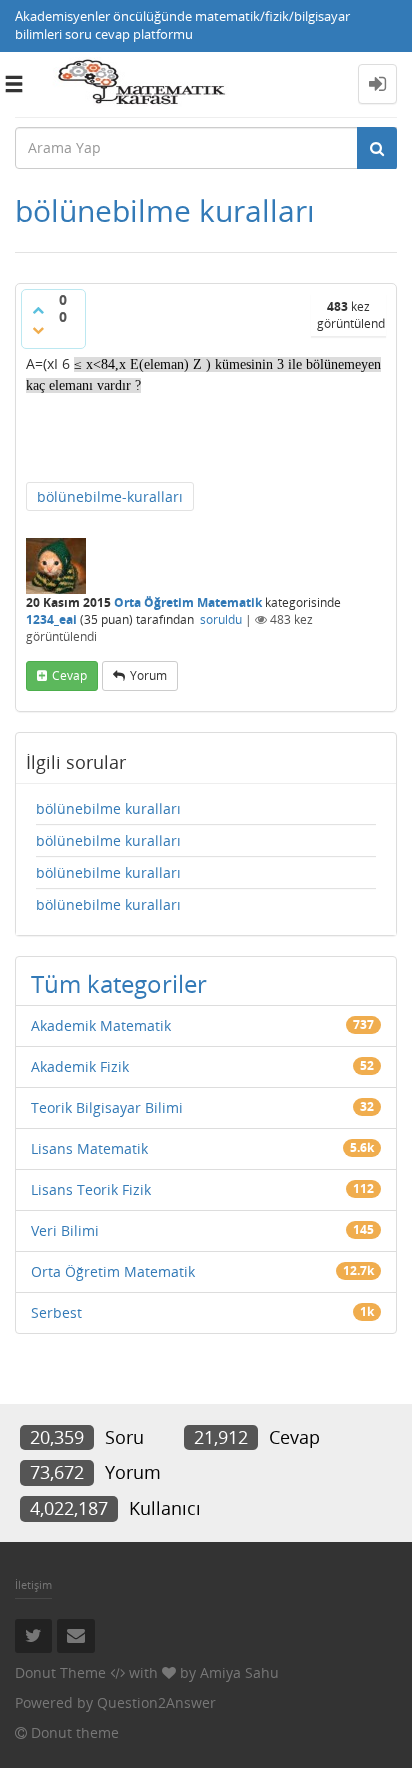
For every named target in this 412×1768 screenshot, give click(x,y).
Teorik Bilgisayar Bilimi (107, 1107)
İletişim (33, 1584)
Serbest (56, 1312)
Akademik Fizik (80, 1066)
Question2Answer (156, 1702)
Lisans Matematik (89, 1148)
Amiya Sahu (239, 1672)
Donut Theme (60, 1672)
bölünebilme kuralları (108, 808)
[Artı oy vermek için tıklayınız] (38, 310)
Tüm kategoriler (119, 983)
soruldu (221, 619)
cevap (69, 675)
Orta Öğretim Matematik (188, 602)
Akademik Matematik (101, 1025)
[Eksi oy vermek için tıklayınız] (38, 330)
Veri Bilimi (65, 1230)
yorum (148, 675)
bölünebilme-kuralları (110, 496)
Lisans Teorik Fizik (91, 1189)
